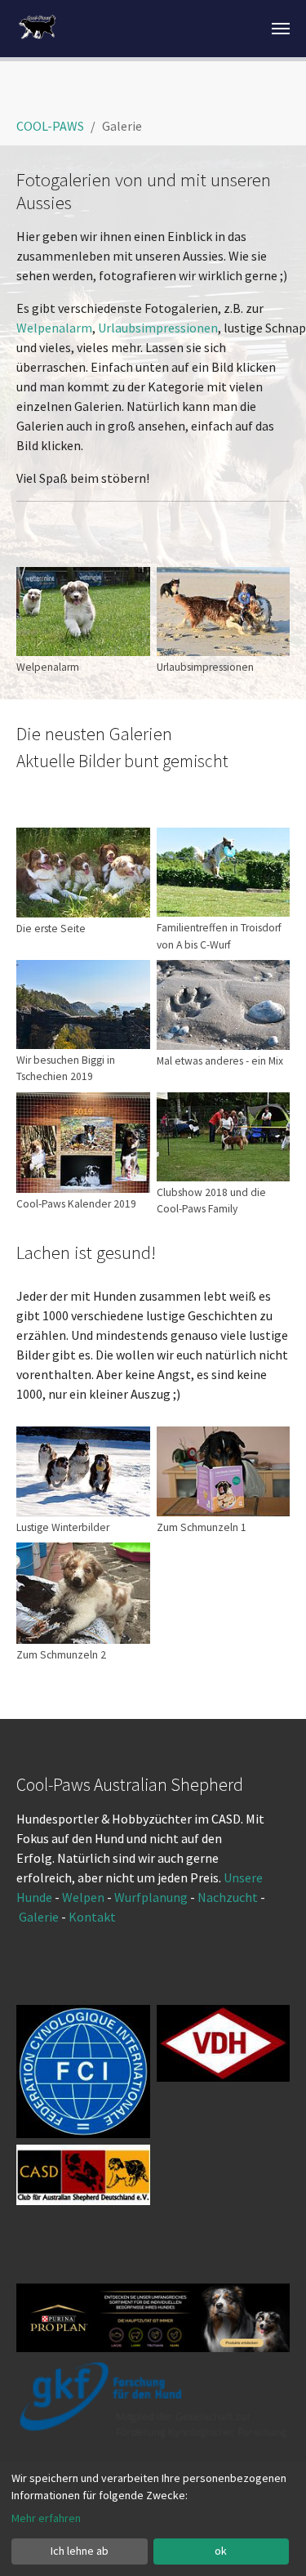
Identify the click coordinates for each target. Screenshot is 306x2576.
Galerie (40, 1917)
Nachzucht (229, 1897)
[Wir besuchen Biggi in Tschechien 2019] (83, 1005)
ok (221, 2551)
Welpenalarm (54, 328)
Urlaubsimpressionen (158, 328)
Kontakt (93, 1917)
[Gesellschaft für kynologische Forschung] (153, 2400)
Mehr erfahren (46, 2518)
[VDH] (224, 2043)
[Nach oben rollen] (270, 2540)
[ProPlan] (153, 2318)
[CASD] (83, 2174)
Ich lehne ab (80, 2551)
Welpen (83, 1897)
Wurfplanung (151, 1897)
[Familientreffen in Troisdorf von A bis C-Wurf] (224, 872)
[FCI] (83, 2072)
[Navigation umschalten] (281, 29)
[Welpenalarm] (83, 612)
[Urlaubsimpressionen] (224, 612)
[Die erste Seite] (83, 873)
